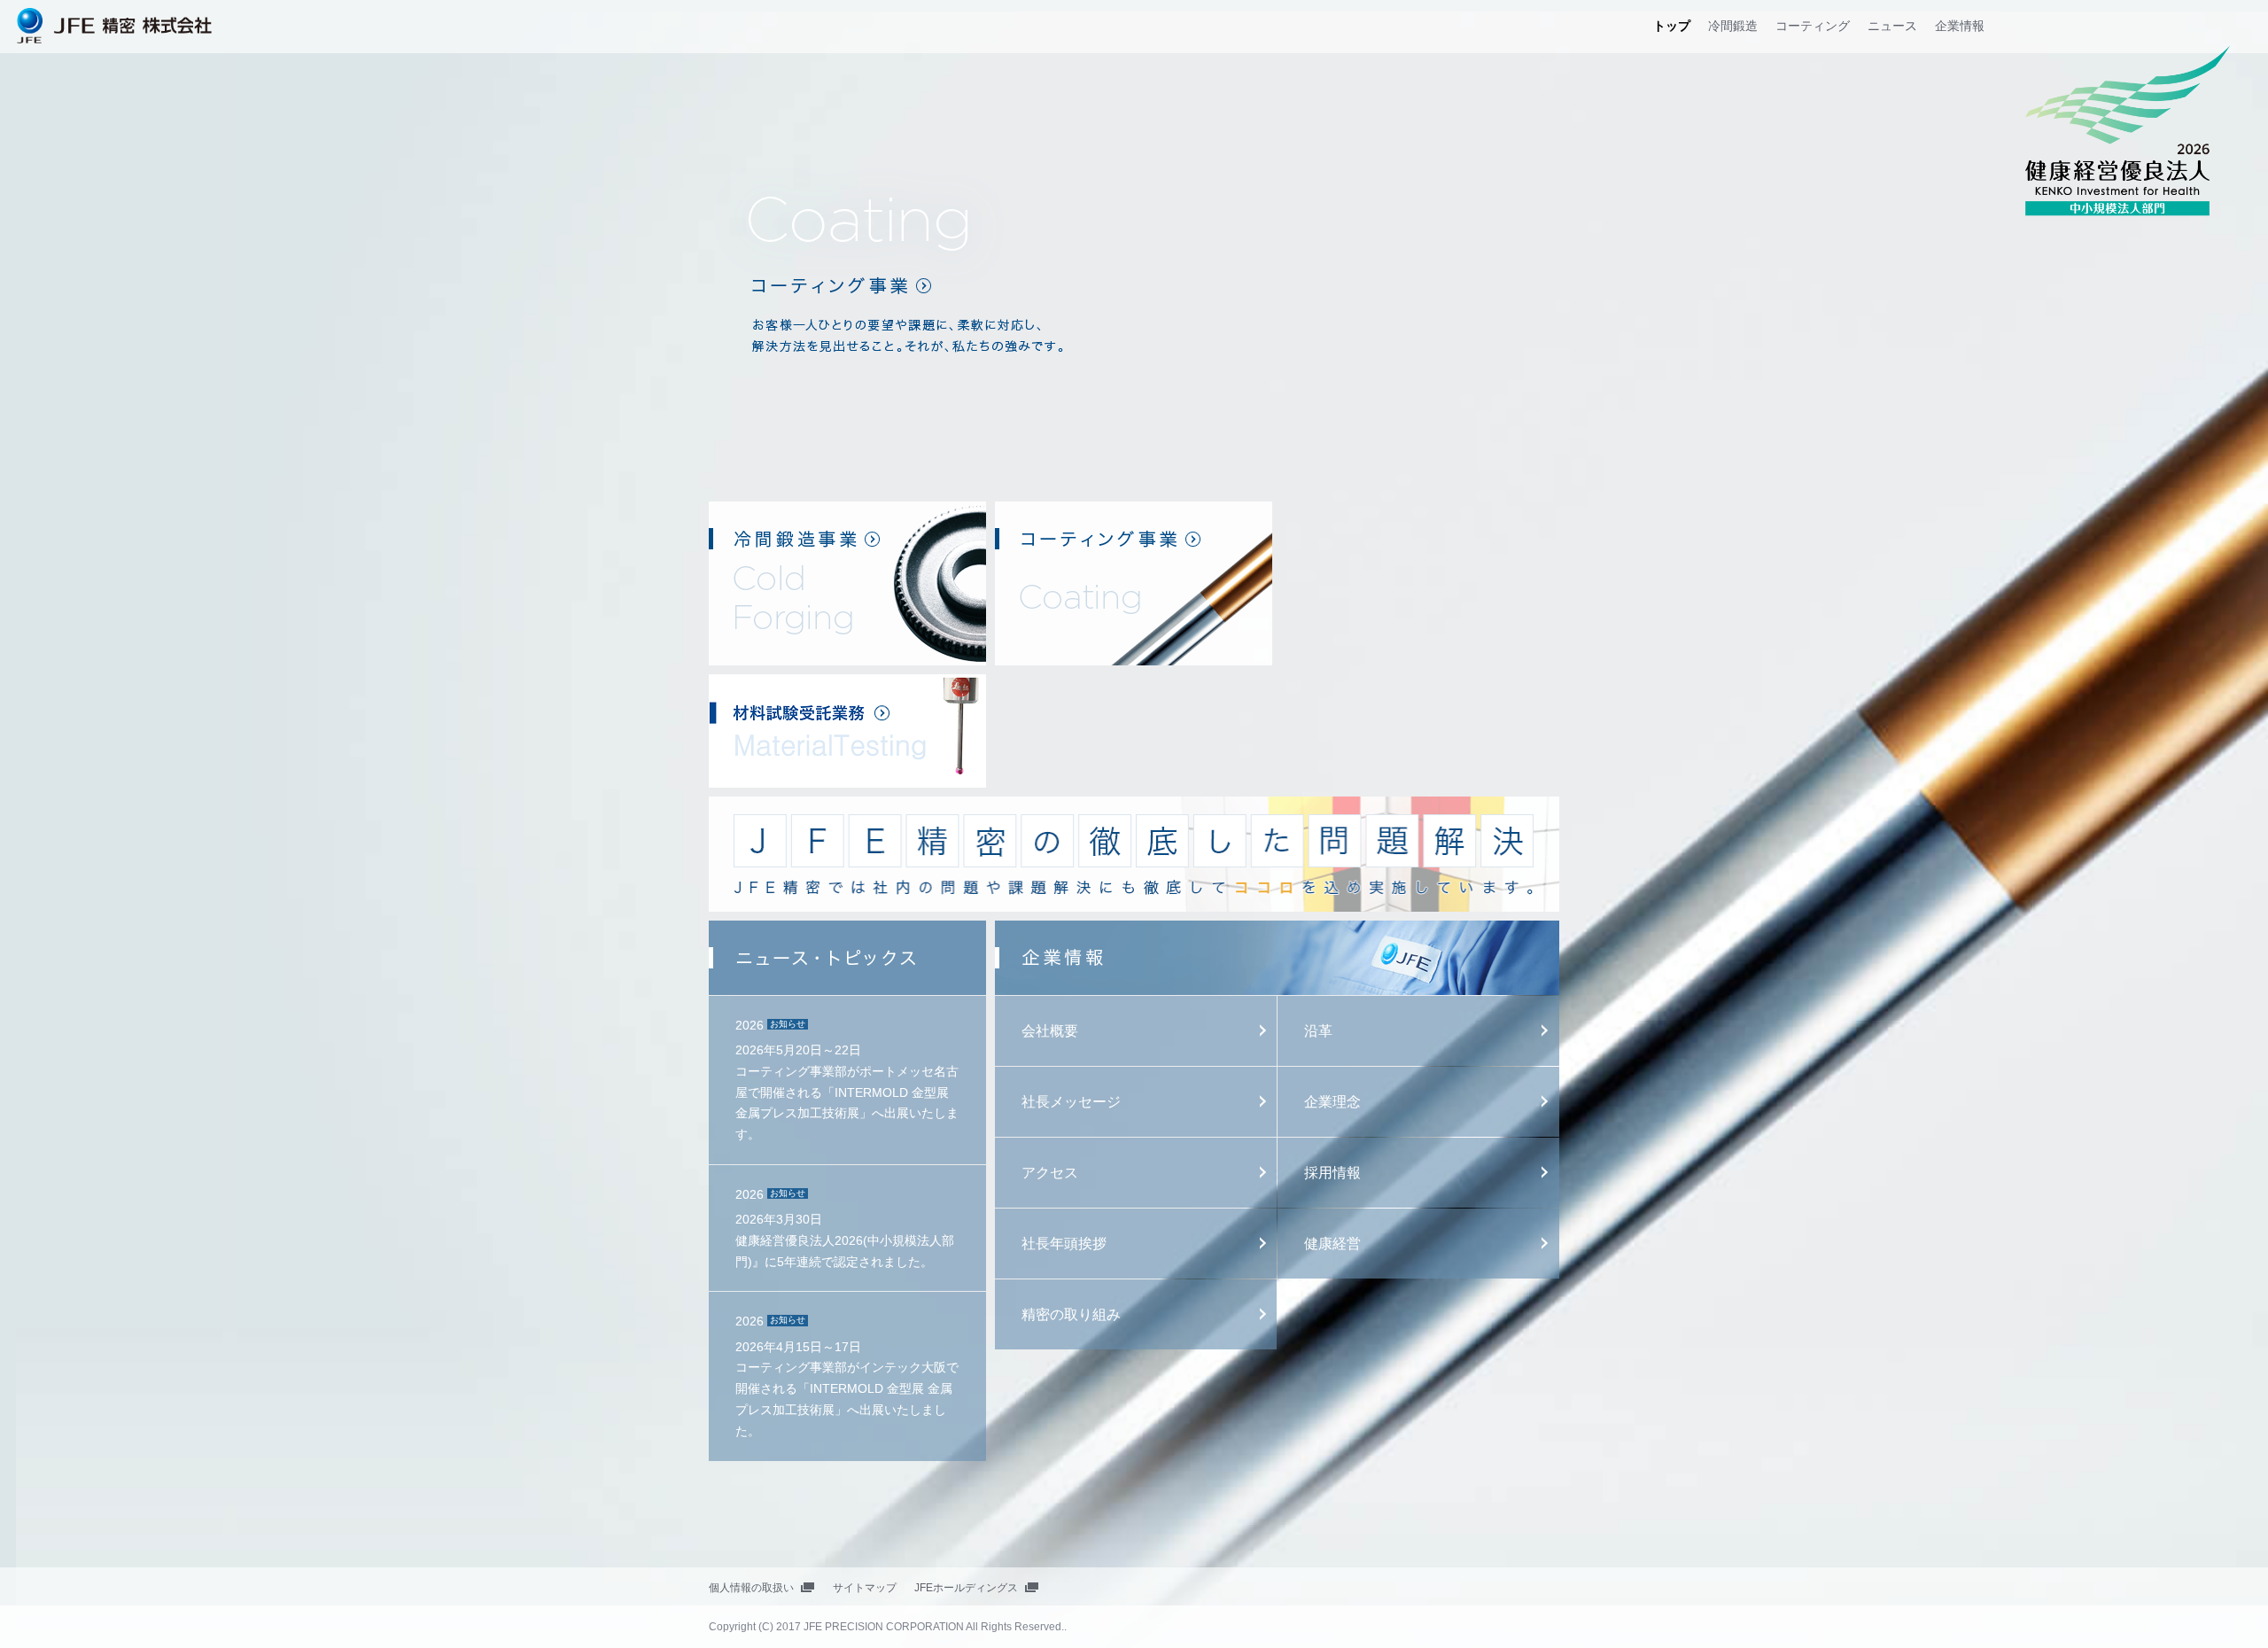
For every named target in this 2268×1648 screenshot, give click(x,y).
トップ (1672, 26)
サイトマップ (865, 1588)
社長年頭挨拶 (1064, 1243)
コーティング (1813, 26)
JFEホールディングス (966, 1588)
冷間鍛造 (1733, 26)
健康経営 (1332, 1243)
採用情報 (1332, 1172)
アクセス (1050, 1172)
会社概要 (1050, 1030)
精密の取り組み (1071, 1314)
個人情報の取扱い (751, 1588)
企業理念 (1332, 1101)
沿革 (1318, 1030)
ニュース (1892, 26)
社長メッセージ (1071, 1101)
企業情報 (1960, 26)
